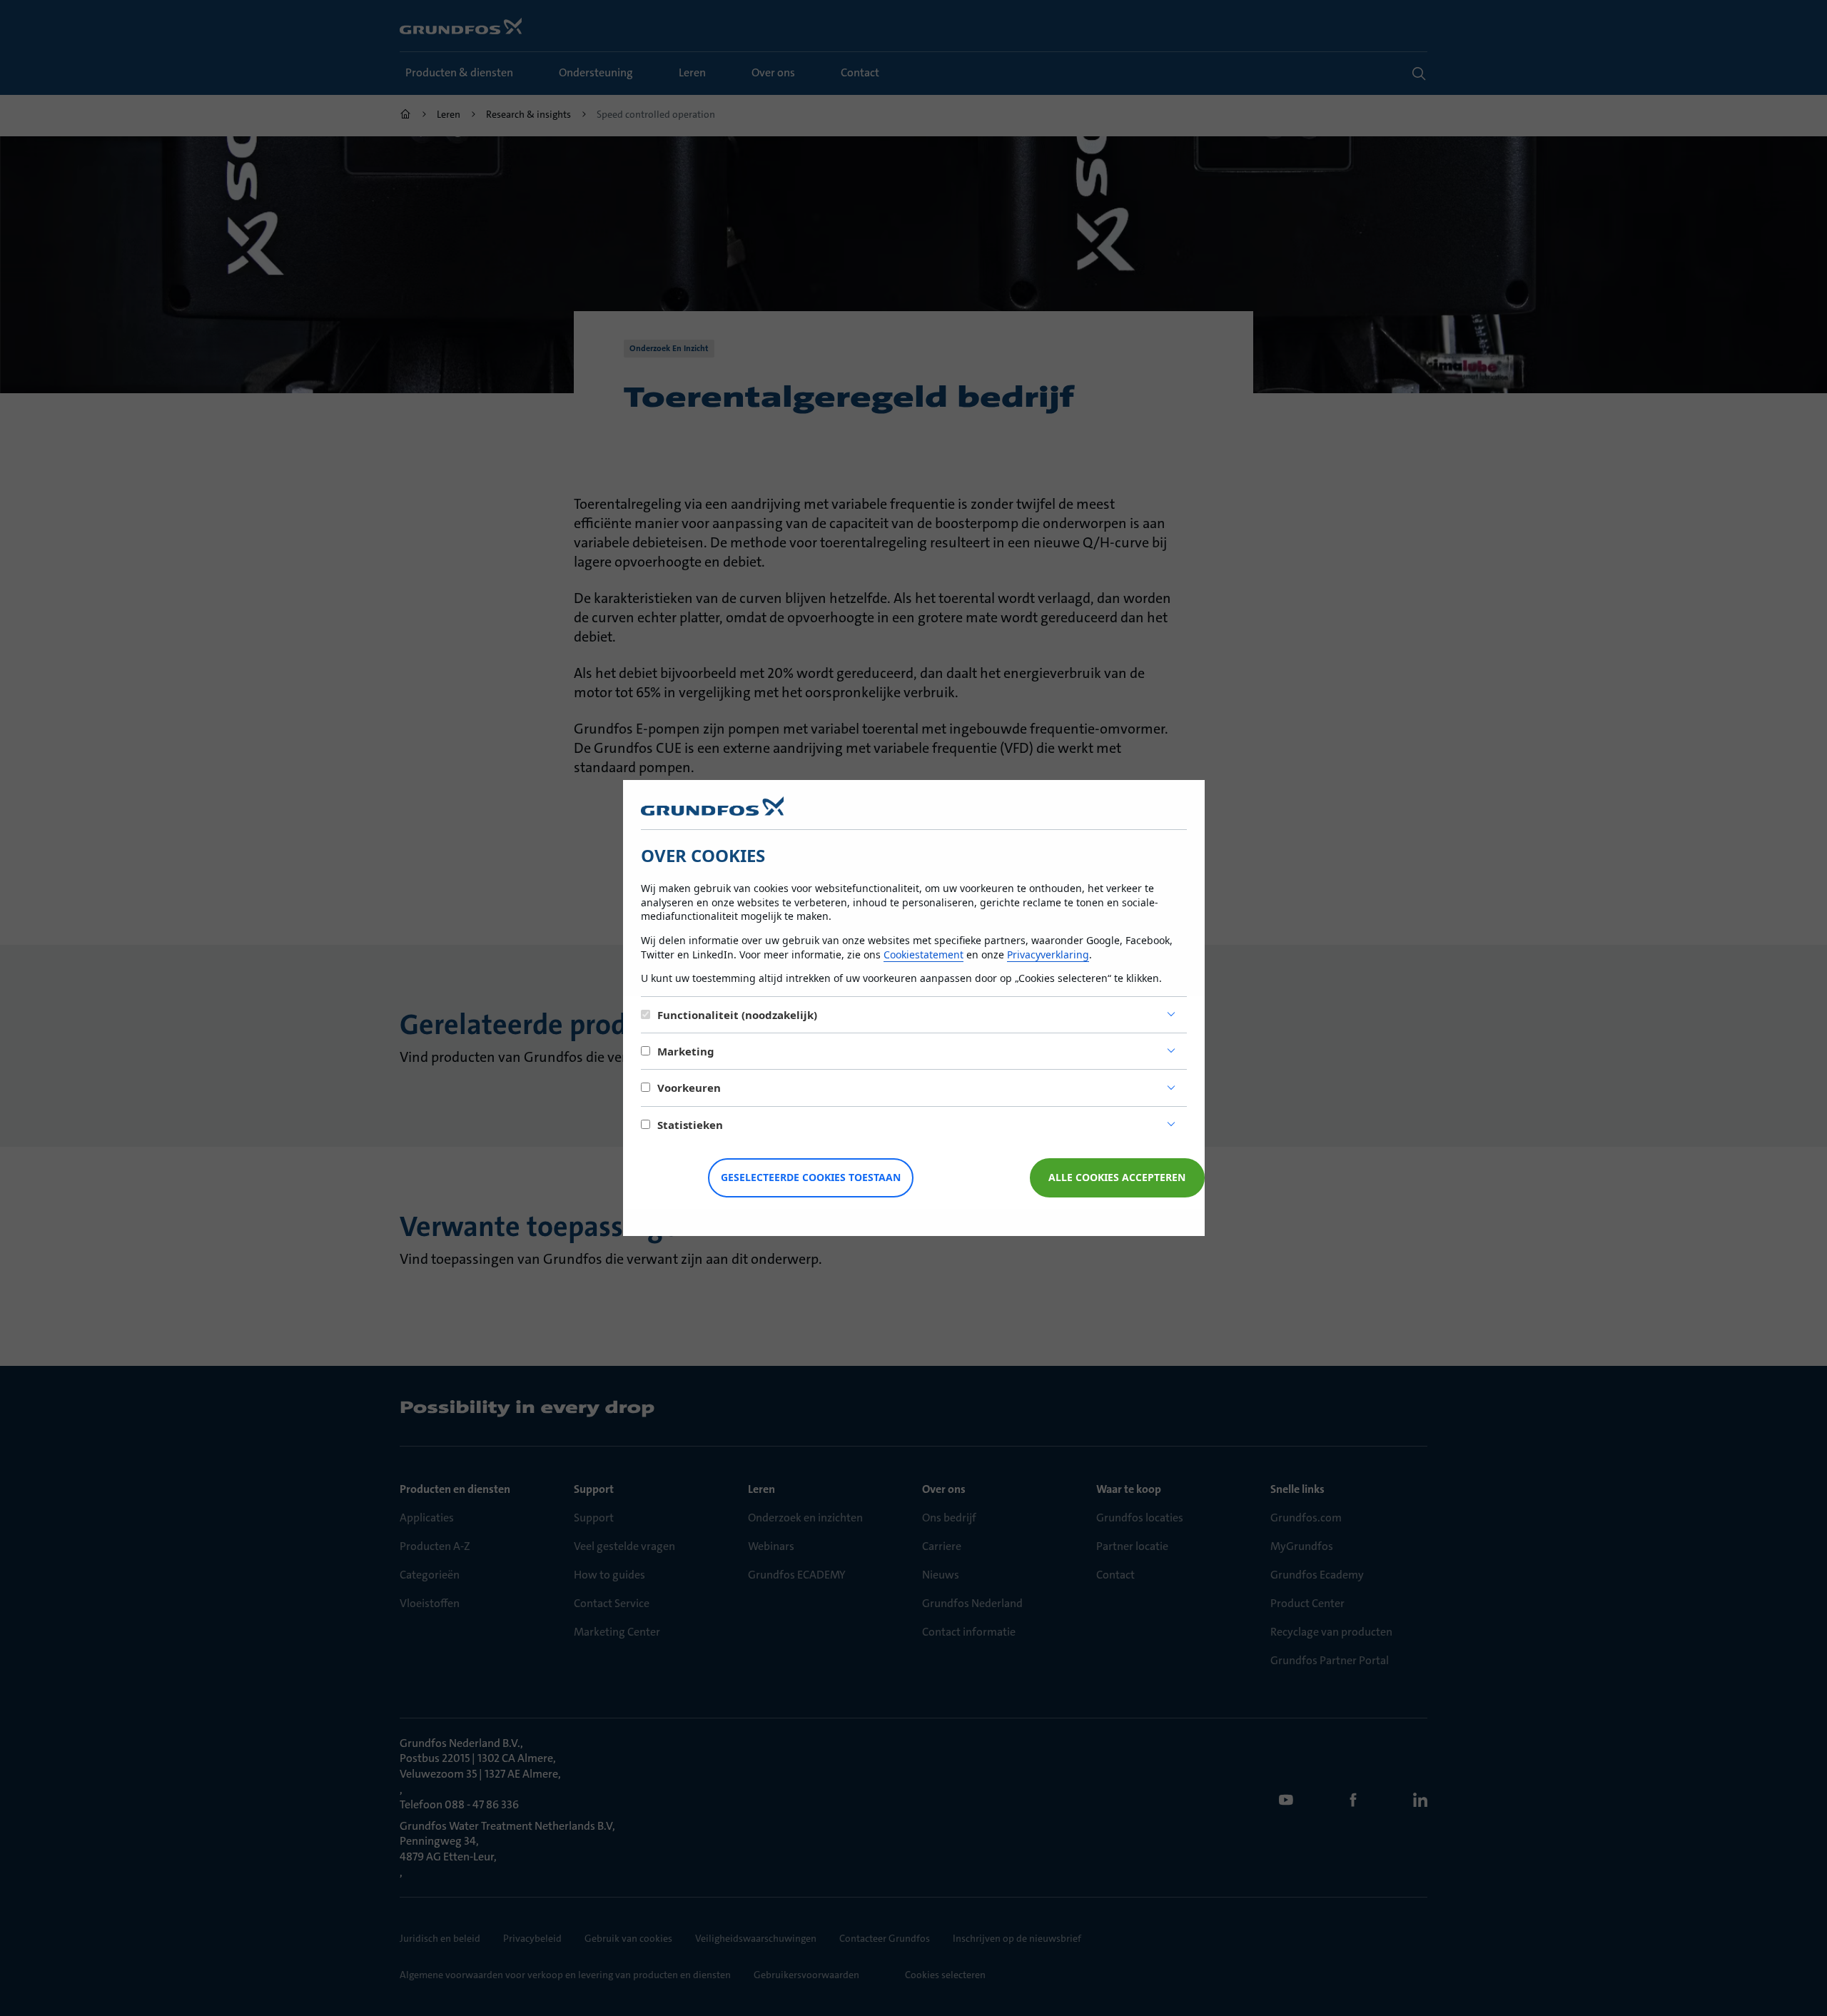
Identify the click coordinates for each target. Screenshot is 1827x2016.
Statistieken (690, 1125)
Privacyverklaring (1048, 954)
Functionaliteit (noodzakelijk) (737, 1015)
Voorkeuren (689, 1088)
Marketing (686, 1051)
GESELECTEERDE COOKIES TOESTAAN (811, 1177)
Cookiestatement (923, 954)
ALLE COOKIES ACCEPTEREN (1117, 1177)
